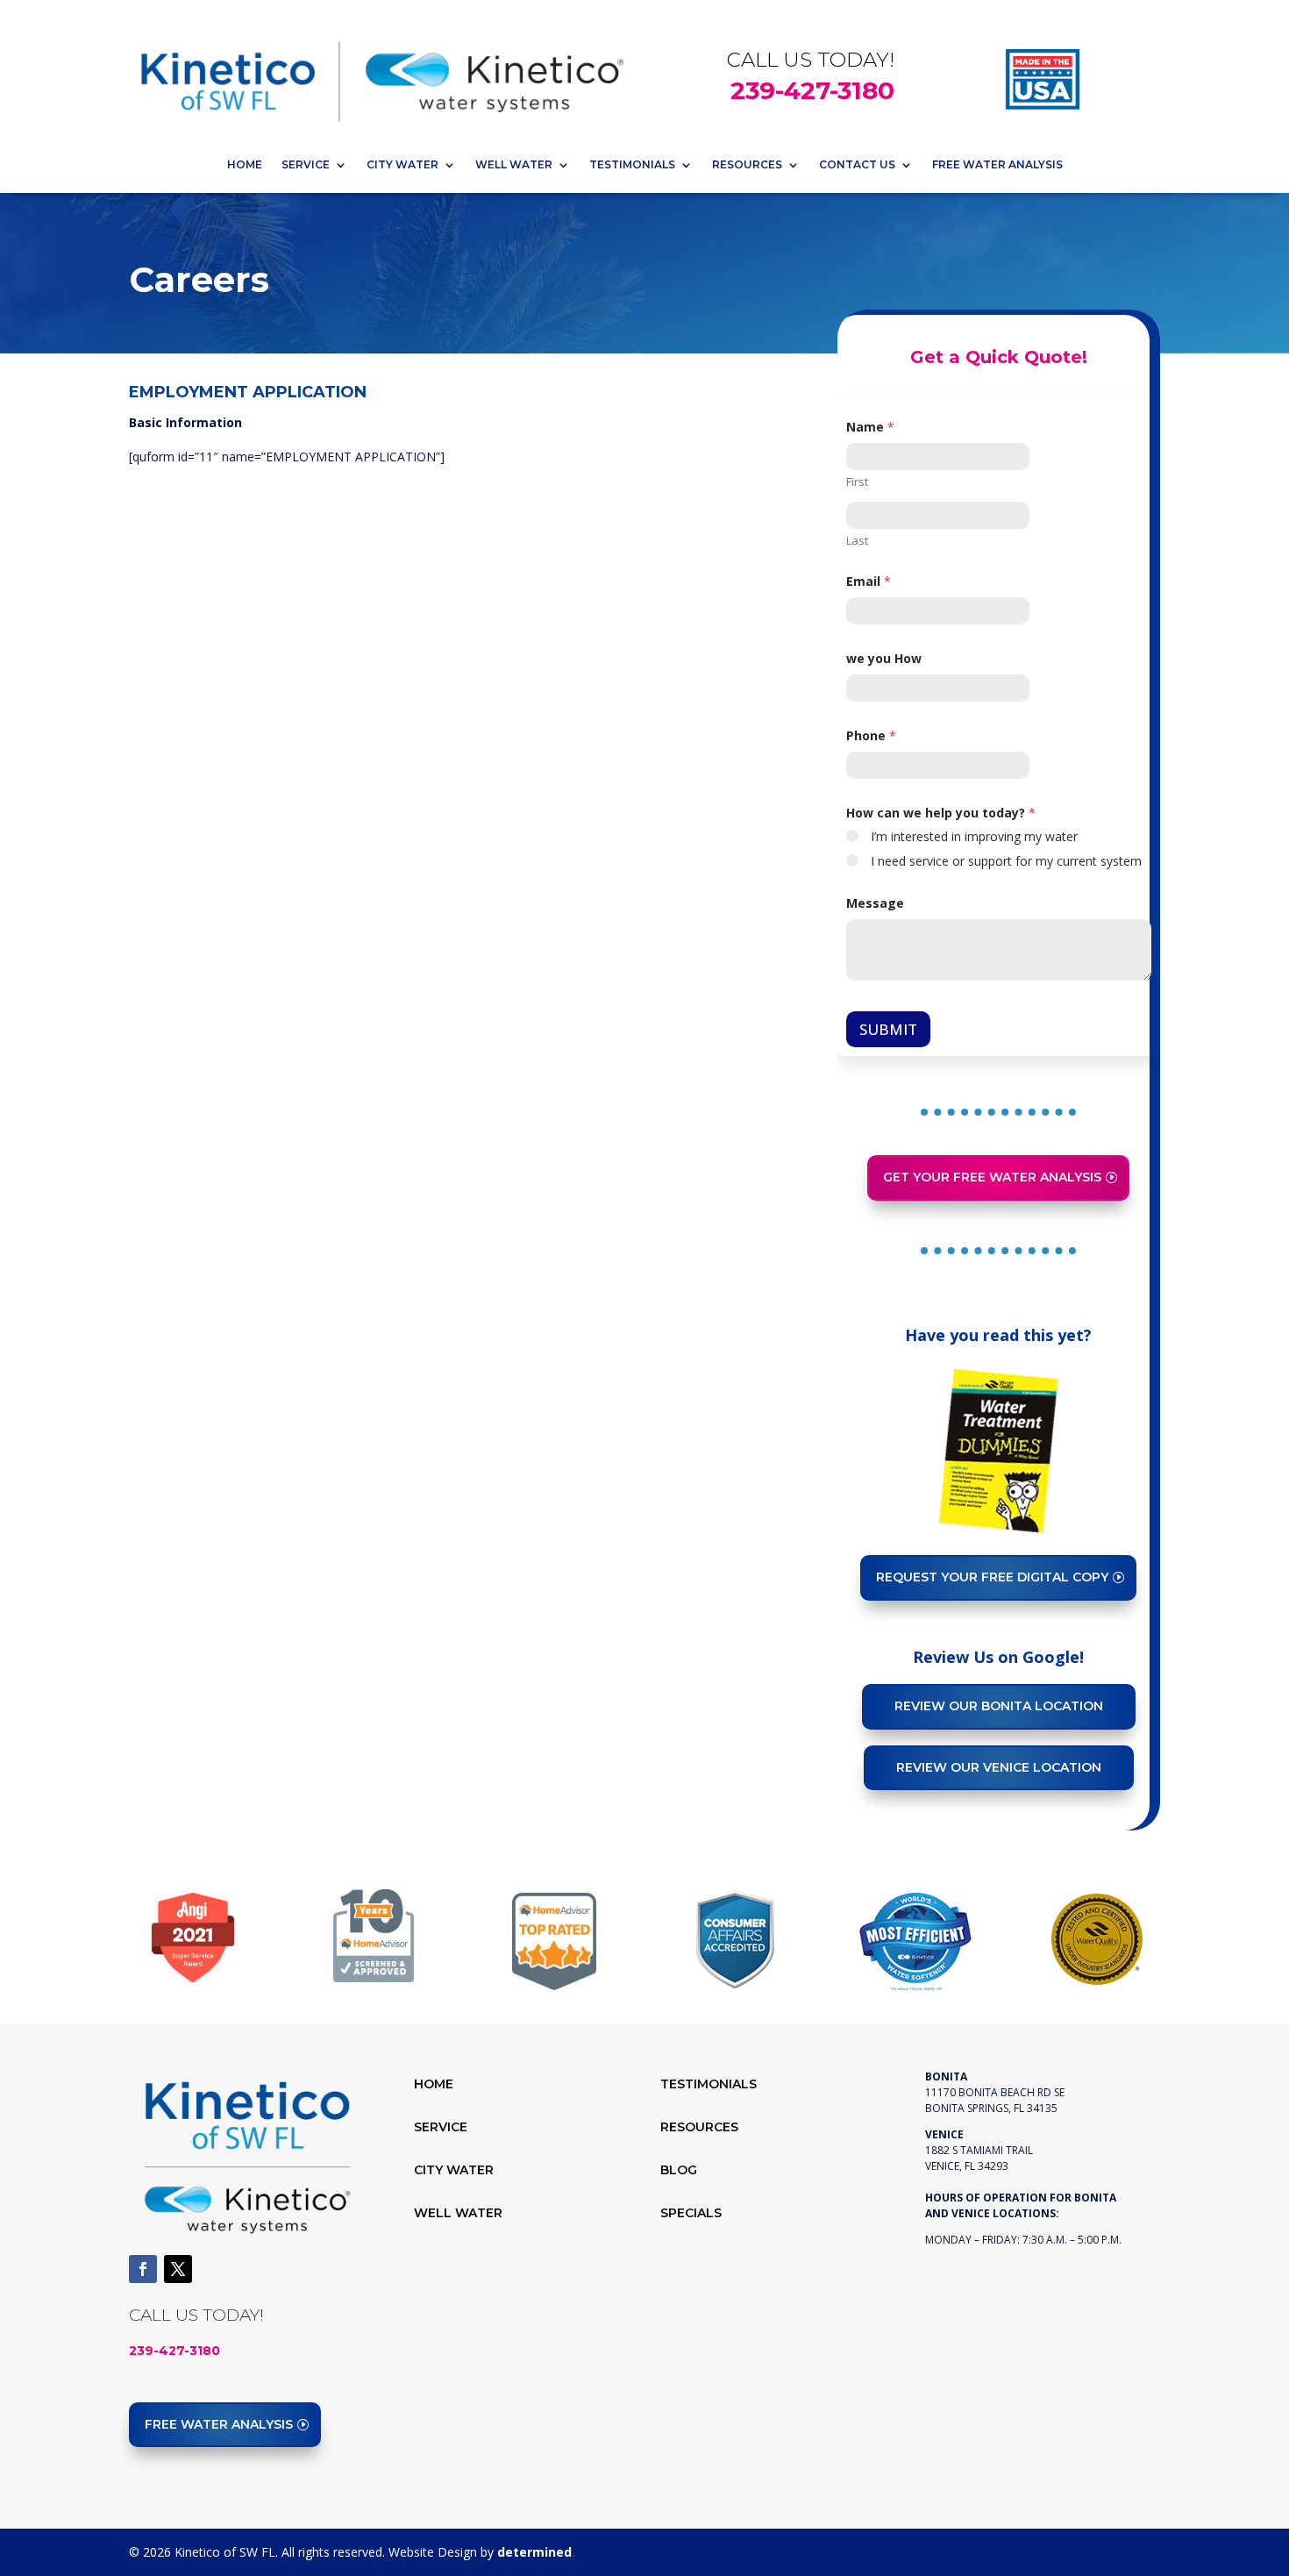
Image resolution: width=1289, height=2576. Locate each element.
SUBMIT (888, 1029)
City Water (402, 164)
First (857, 482)
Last (857, 540)
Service (306, 164)
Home (245, 164)
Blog (679, 2170)
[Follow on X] (178, 2269)
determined (536, 2552)
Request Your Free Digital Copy (992, 1577)
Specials (691, 2213)
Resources (747, 164)
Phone (871, 735)
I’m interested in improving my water (974, 837)
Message (875, 903)
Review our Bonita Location (999, 1706)
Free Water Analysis (997, 164)
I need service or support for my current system (1006, 861)
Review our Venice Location (999, 1767)
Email (869, 581)
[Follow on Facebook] (143, 2269)
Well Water (514, 164)
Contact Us (857, 164)
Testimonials (632, 164)
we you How (884, 658)
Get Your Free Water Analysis (992, 1177)
